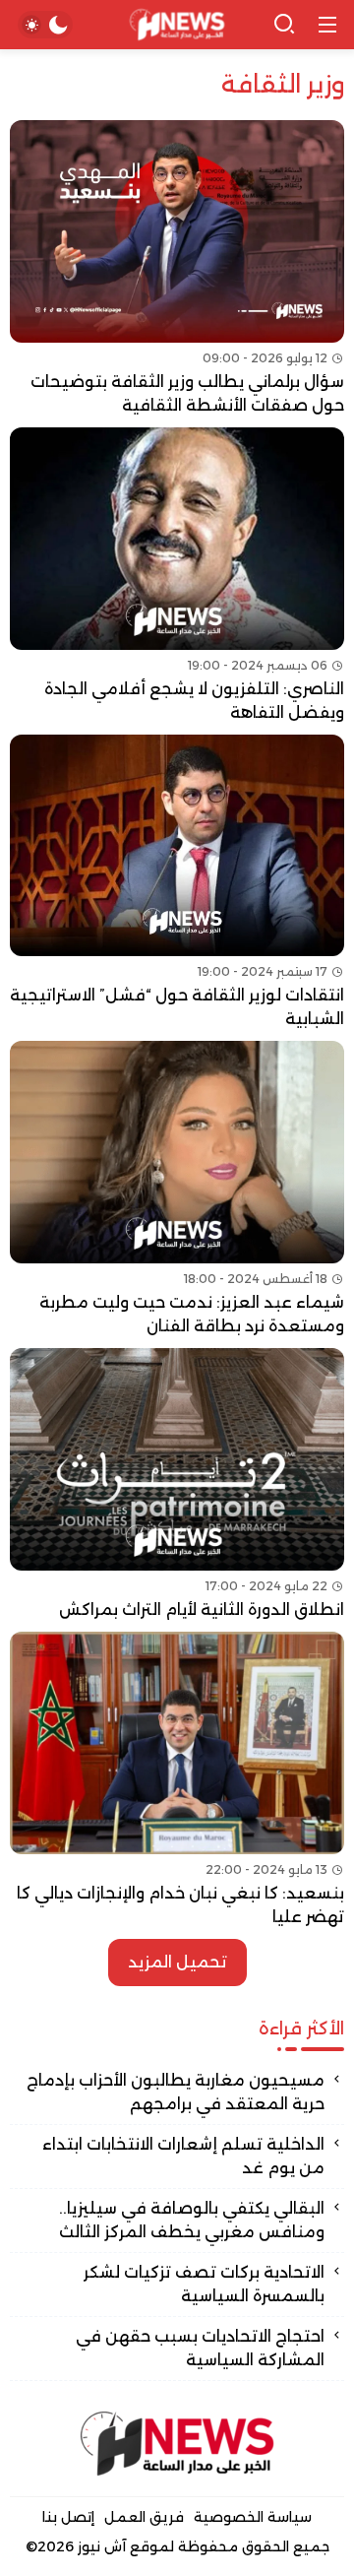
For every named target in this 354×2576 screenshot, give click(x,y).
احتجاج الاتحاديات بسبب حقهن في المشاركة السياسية (200, 2348)
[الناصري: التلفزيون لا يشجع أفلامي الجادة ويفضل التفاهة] (177, 576)
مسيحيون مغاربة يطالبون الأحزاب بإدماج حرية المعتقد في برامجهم (176, 2092)
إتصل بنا (68, 2517)
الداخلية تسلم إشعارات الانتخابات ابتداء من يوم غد (183, 2156)
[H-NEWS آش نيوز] (177, 25)
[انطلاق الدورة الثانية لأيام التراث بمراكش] (177, 1485)
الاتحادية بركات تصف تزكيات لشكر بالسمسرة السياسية (204, 2284)
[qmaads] (177, 2444)
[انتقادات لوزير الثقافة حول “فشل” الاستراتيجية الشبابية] (177, 883)
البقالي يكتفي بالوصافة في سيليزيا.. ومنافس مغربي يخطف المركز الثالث (192, 2220)
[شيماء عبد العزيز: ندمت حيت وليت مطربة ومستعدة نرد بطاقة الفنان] (177, 1190)
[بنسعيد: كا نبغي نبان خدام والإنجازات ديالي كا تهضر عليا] (177, 1780)
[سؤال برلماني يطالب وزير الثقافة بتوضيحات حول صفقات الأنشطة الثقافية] (177, 269)
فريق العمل (144, 2517)
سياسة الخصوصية (253, 2517)
